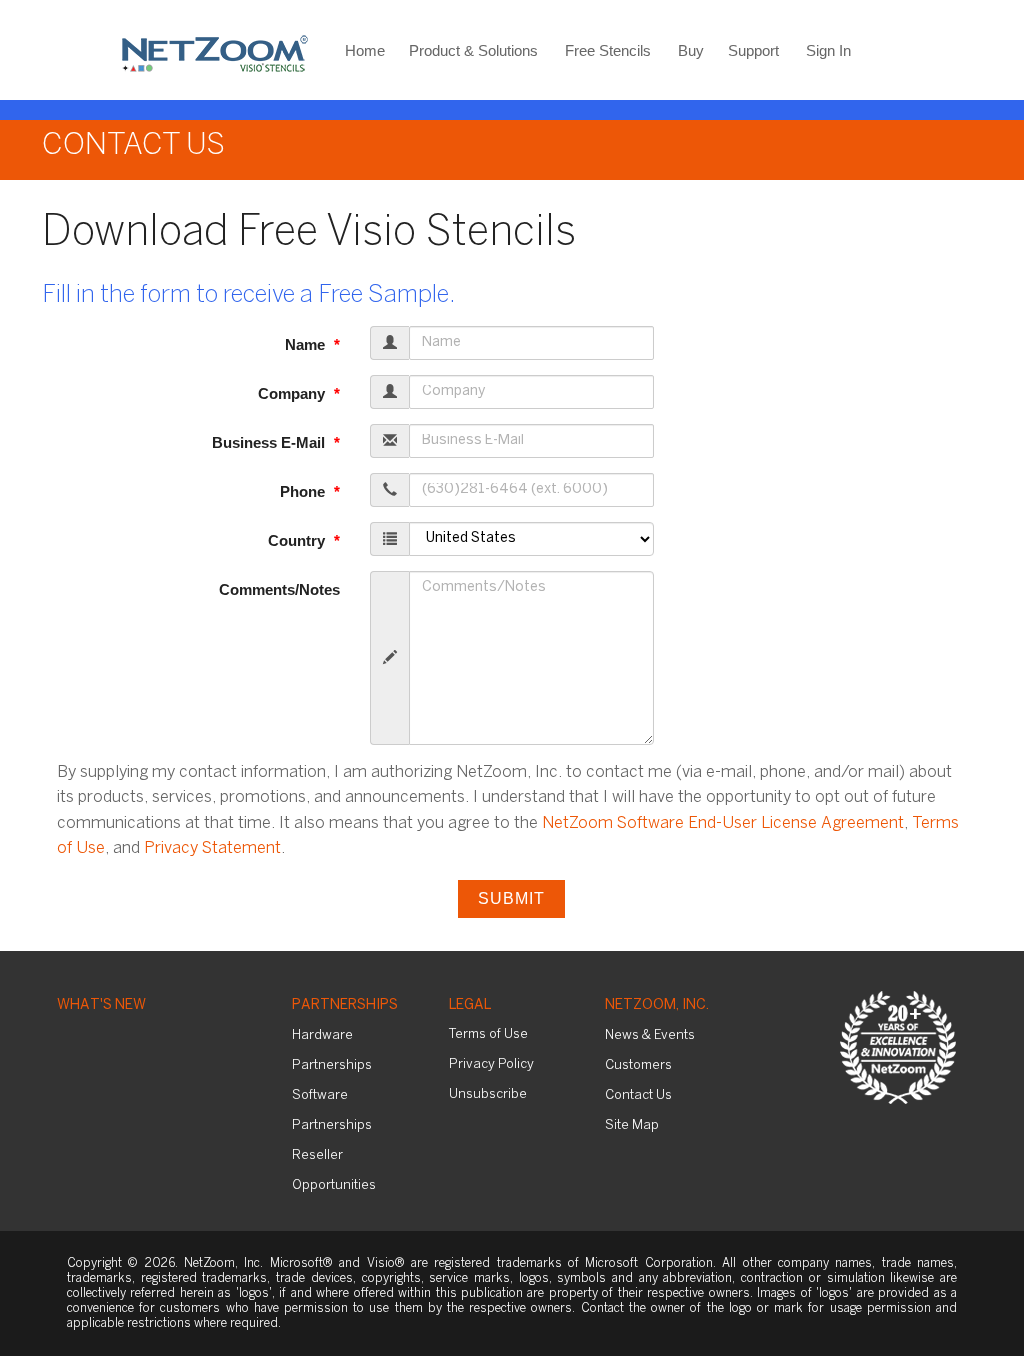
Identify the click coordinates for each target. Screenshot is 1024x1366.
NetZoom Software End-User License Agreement (723, 823)
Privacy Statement (212, 848)
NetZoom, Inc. (657, 1005)
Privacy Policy (491, 1064)
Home (365, 50)
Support (753, 50)
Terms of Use (488, 1034)
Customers (638, 1065)
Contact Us (638, 1095)
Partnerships (345, 1005)
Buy (691, 50)
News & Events (650, 1035)
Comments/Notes (279, 589)
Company (293, 393)
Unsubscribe (488, 1094)
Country (298, 540)
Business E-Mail (270, 442)
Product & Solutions (473, 50)
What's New (101, 1005)
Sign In (828, 50)
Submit (511, 898)
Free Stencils (608, 50)
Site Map (632, 1125)
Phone (304, 491)
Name (307, 344)
